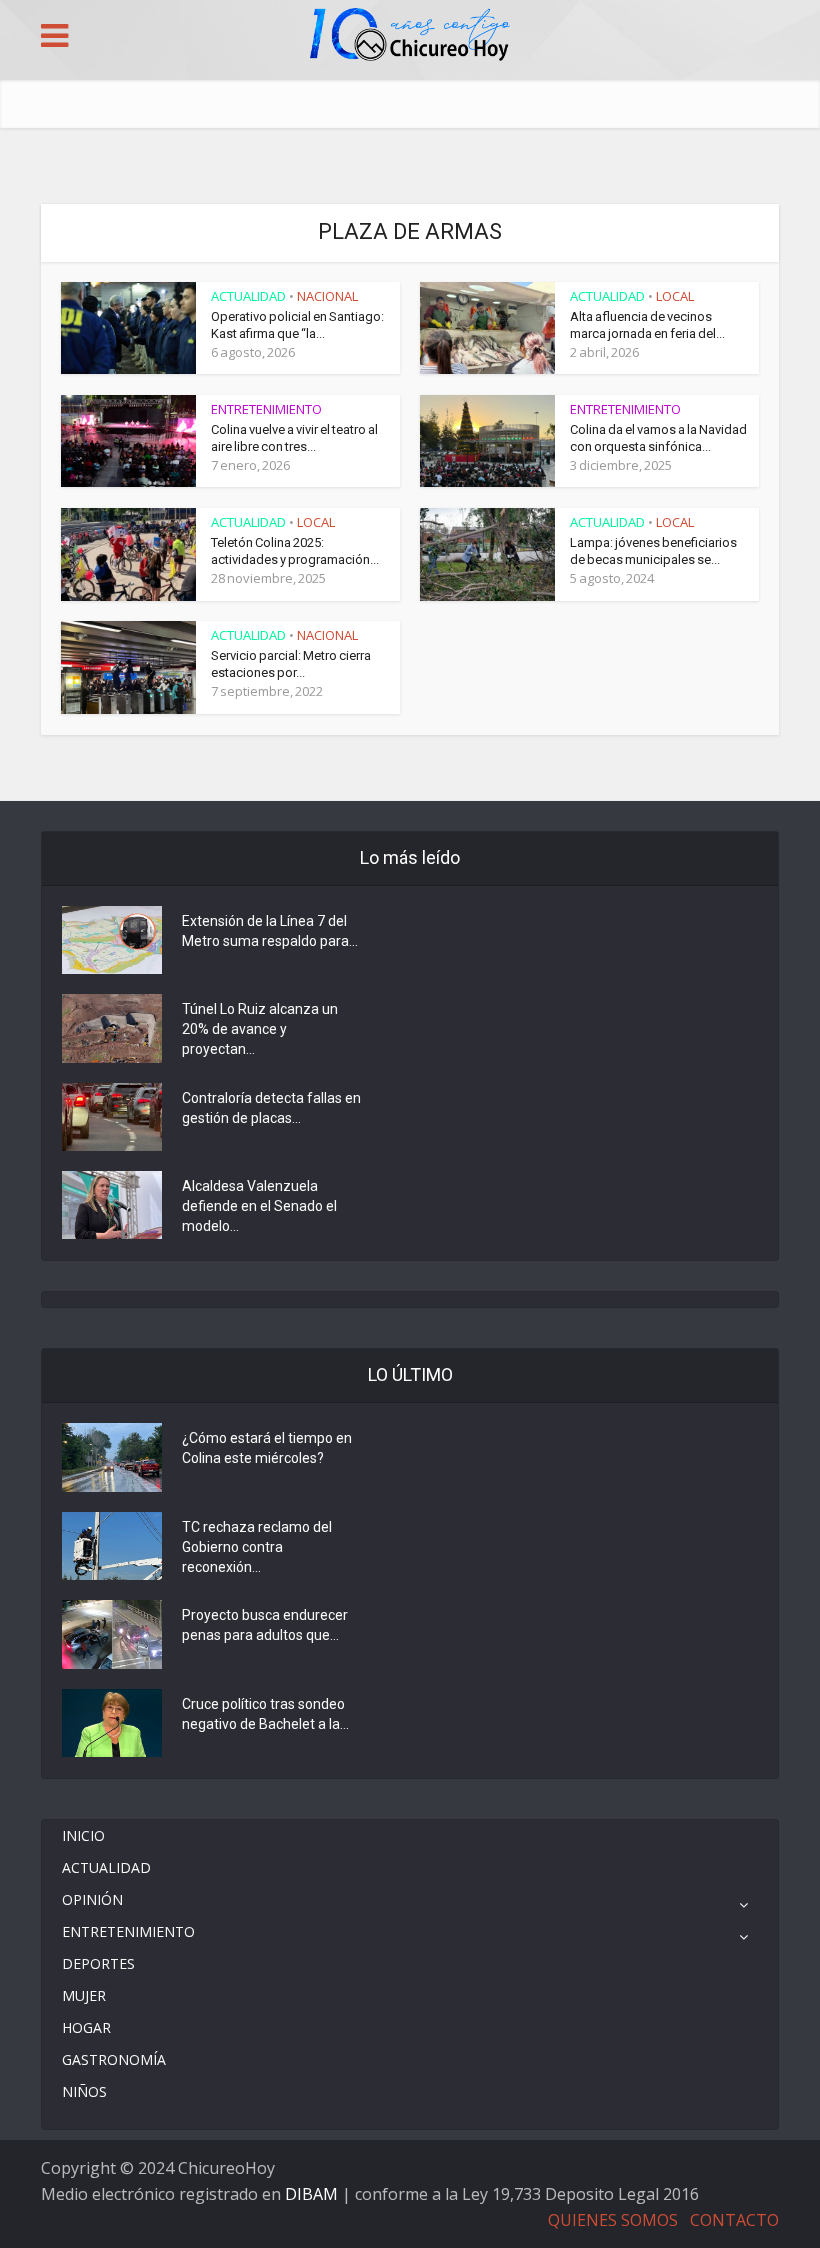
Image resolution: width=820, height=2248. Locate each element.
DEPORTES (98, 1963)
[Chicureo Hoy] (410, 37)
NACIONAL (327, 296)
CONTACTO (734, 2220)
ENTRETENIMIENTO (266, 409)
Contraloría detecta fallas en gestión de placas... (271, 1108)
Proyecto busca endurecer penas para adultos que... (265, 1625)
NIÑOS (84, 2091)
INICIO (83, 1835)
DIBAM (311, 2194)
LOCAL (675, 296)
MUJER (84, 1995)
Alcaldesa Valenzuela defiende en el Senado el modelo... (259, 1206)
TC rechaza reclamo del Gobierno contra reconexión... (257, 1547)
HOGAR (86, 2027)
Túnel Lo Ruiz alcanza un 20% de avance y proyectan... (260, 1029)
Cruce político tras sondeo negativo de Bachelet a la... (265, 1714)
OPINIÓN (92, 1899)
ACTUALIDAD (248, 296)
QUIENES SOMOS (613, 2220)
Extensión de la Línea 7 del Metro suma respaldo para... (270, 931)
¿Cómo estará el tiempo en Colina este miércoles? (267, 1448)
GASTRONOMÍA (114, 2059)
